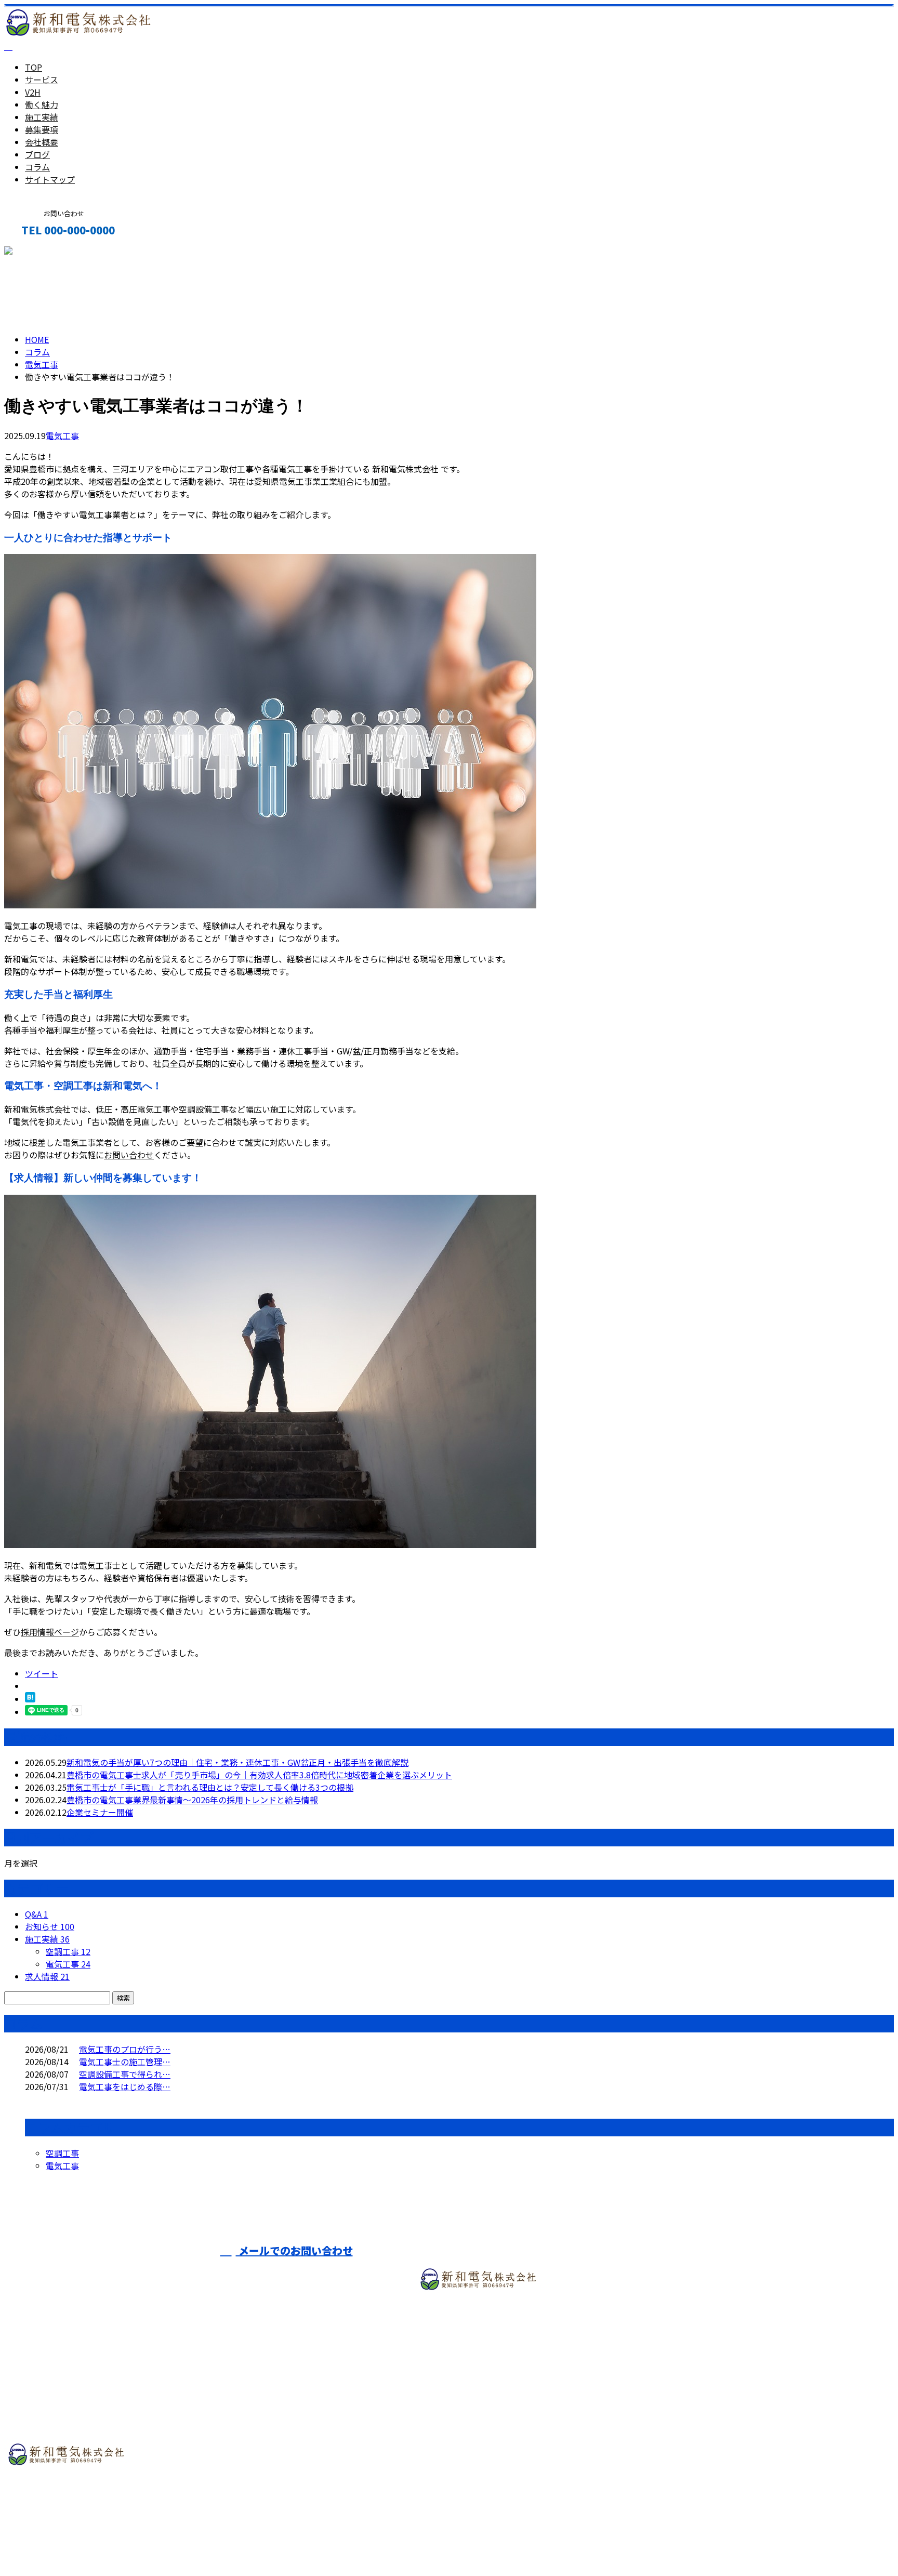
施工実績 (42, 117)
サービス (42, 80)
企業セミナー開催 (100, 1812)
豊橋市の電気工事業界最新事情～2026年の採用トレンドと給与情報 (192, 1800)
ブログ (37, 154)
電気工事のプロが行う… (125, 2049)
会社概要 (42, 142)
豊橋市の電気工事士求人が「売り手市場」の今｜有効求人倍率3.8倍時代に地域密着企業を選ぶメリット (259, 1775)
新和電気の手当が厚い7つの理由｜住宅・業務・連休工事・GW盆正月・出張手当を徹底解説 (237, 1762)
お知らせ (50, 1926)
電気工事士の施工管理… (125, 2062)
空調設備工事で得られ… (125, 2074)
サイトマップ (50, 179)
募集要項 (42, 129)
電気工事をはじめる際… (125, 2086)
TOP (34, 67)
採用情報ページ (50, 1632)
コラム (37, 167)
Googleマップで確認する (55, 2508)
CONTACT (41, 252)
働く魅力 (42, 104)
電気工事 (42, 364)
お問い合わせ (129, 1155)
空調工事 (68, 1951)
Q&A (37, 1914)
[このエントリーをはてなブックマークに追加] (30, 1699)
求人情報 (47, 1976)
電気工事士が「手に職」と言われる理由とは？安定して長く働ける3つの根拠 (210, 1787)
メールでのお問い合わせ (294, 2250)
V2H (33, 92)
